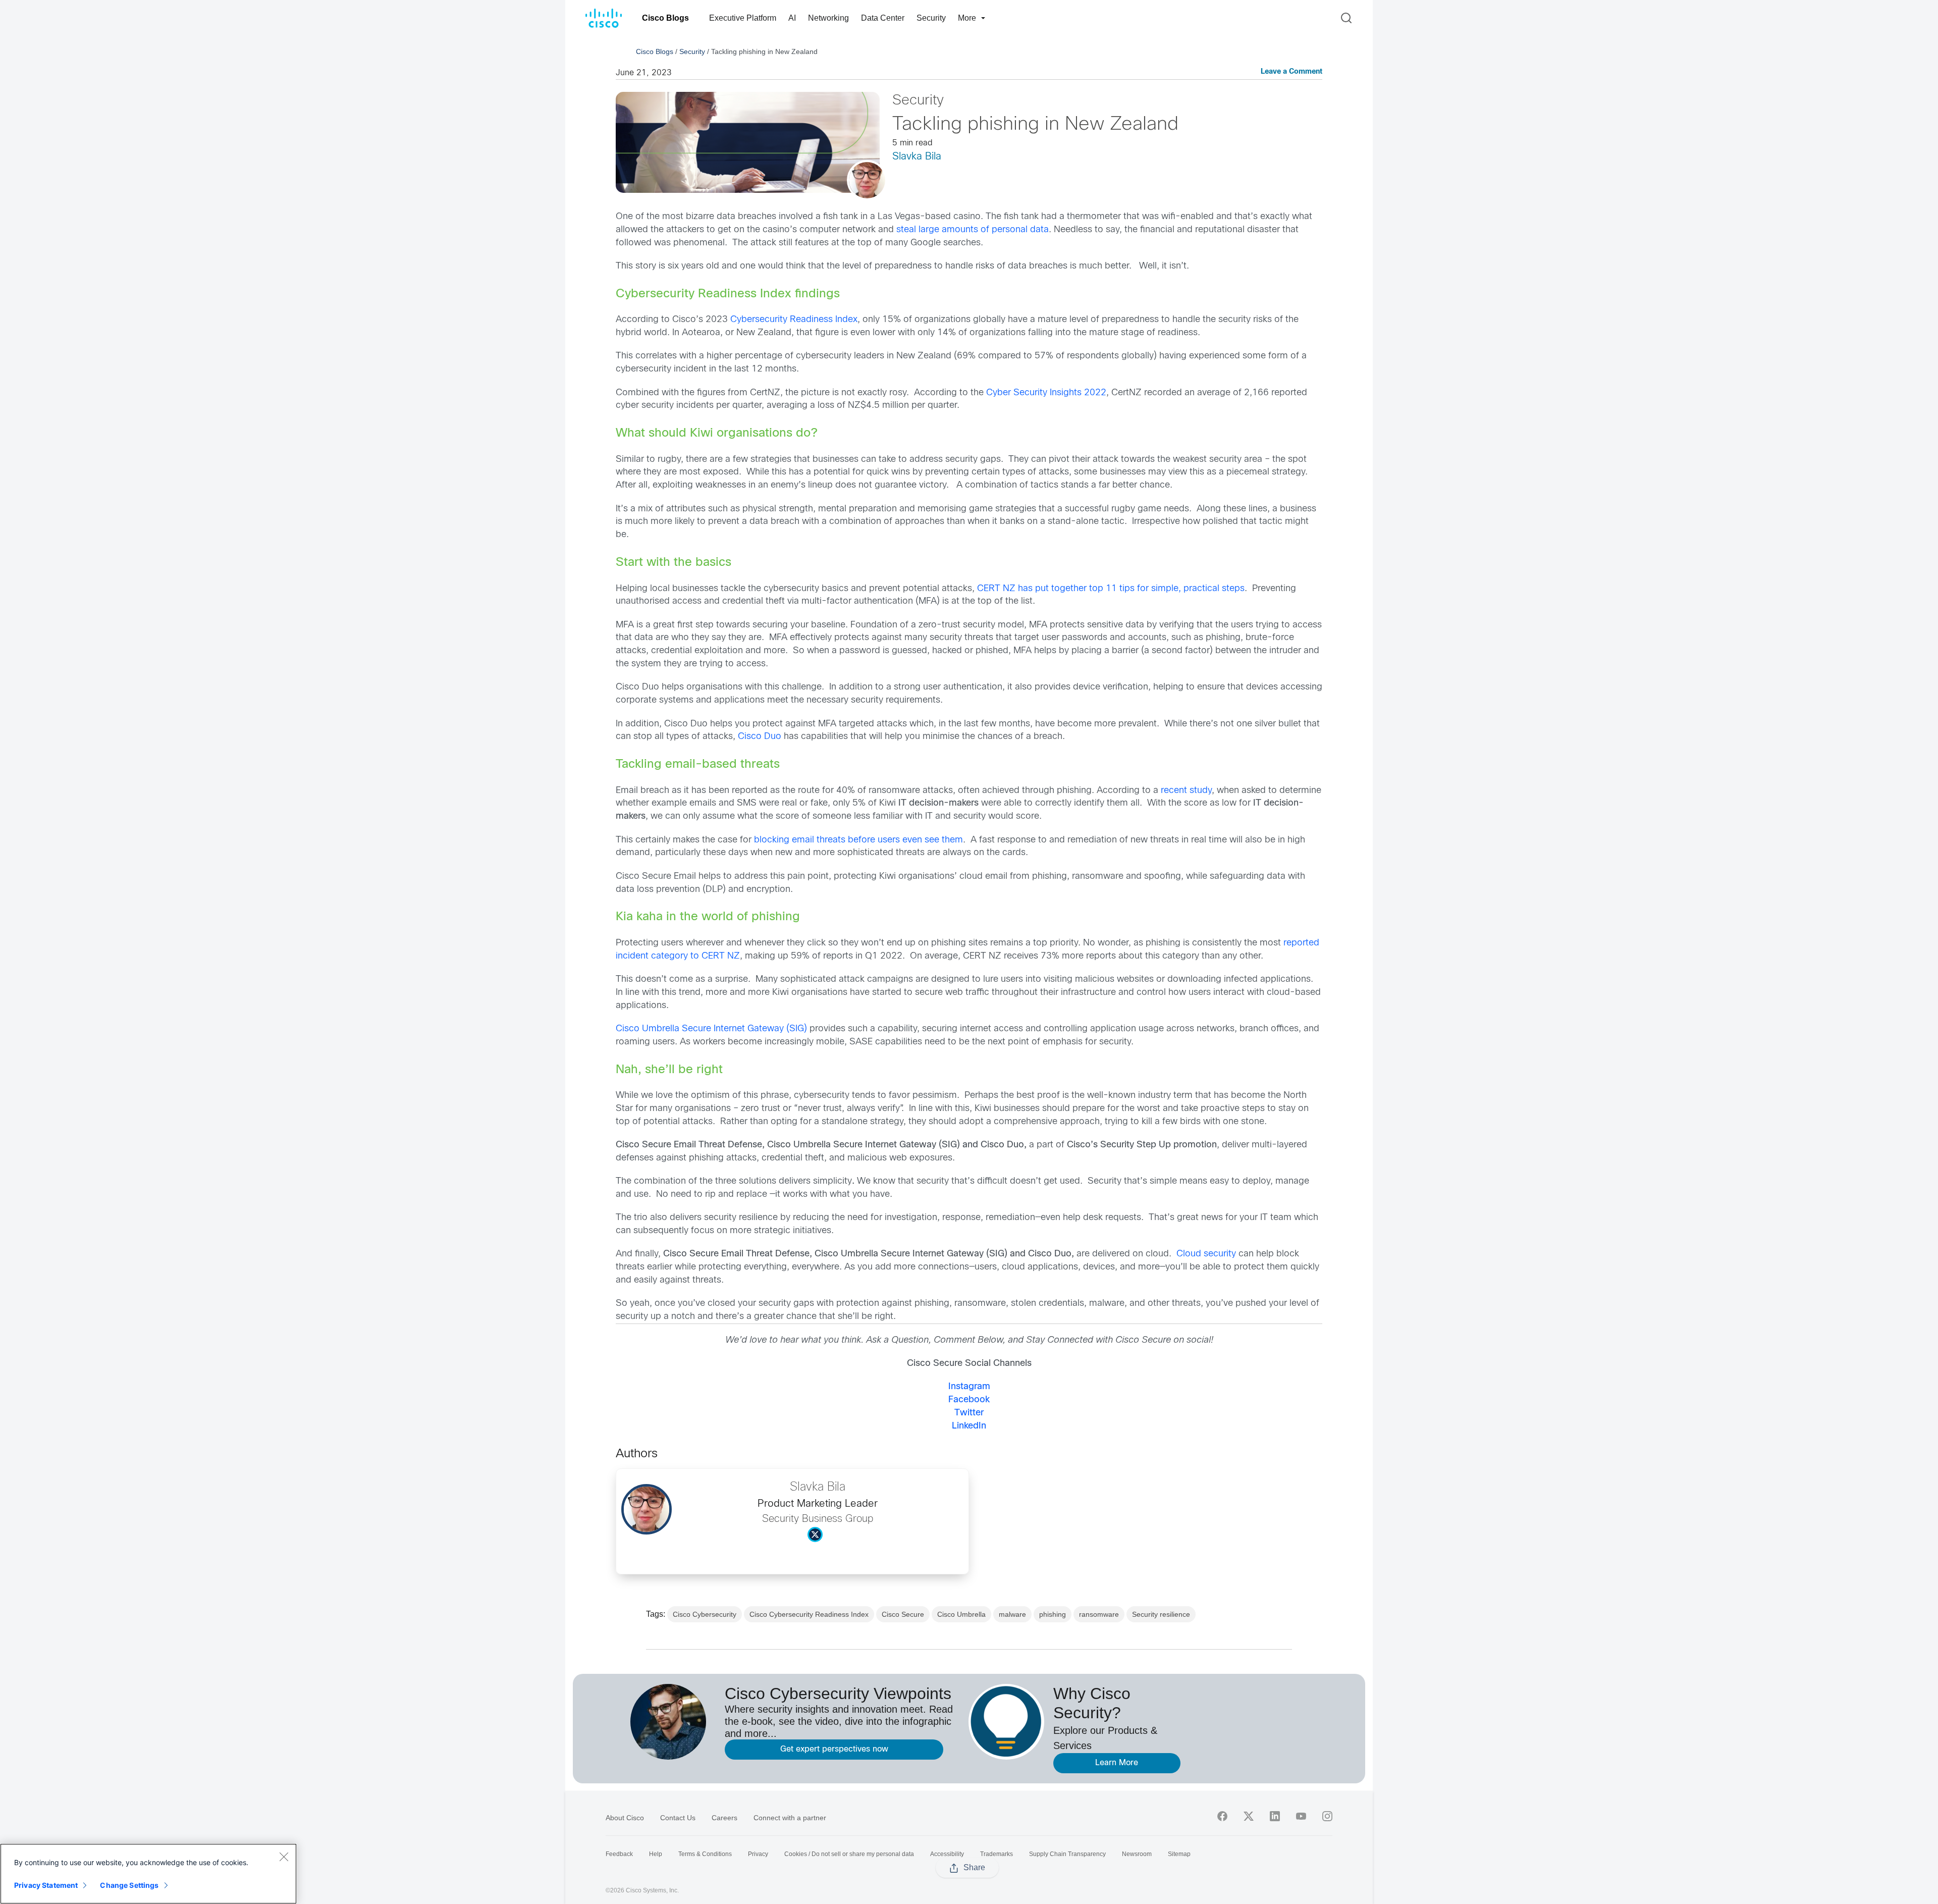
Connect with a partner (790, 1818)
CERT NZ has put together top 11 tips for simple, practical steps (1111, 589)
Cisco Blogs (665, 18)
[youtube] (1301, 1816)
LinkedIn (969, 1426)
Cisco (628, 1029)
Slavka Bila (917, 157)
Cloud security (1206, 1254)
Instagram (969, 1387)
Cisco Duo (761, 737)
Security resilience (1161, 1614)
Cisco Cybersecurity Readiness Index (809, 1614)
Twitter (969, 1413)
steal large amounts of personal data (973, 230)
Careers (724, 1818)
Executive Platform (743, 18)
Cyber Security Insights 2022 (1046, 393)
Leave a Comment (1291, 72)
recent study (1186, 791)
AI (792, 18)
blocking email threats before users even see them (858, 840)
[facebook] (1222, 1816)
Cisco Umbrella (961, 1614)
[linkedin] (1275, 1816)
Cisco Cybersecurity (705, 1614)
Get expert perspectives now (834, 1749)
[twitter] (1249, 1816)
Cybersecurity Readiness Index (794, 320)
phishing (1053, 1614)
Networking (828, 18)
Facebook (969, 1400)
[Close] (284, 1857)
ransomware (1099, 1614)
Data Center (883, 18)
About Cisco (625, 1818)
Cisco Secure (903, 1614)
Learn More (1117, 1763)
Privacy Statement (46, 1885)
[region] (148, 1874)
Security (931, 18)
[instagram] (1327, 1816)
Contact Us (678, 1818)
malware (1012, 1614)
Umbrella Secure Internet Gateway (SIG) (724, 1029)
